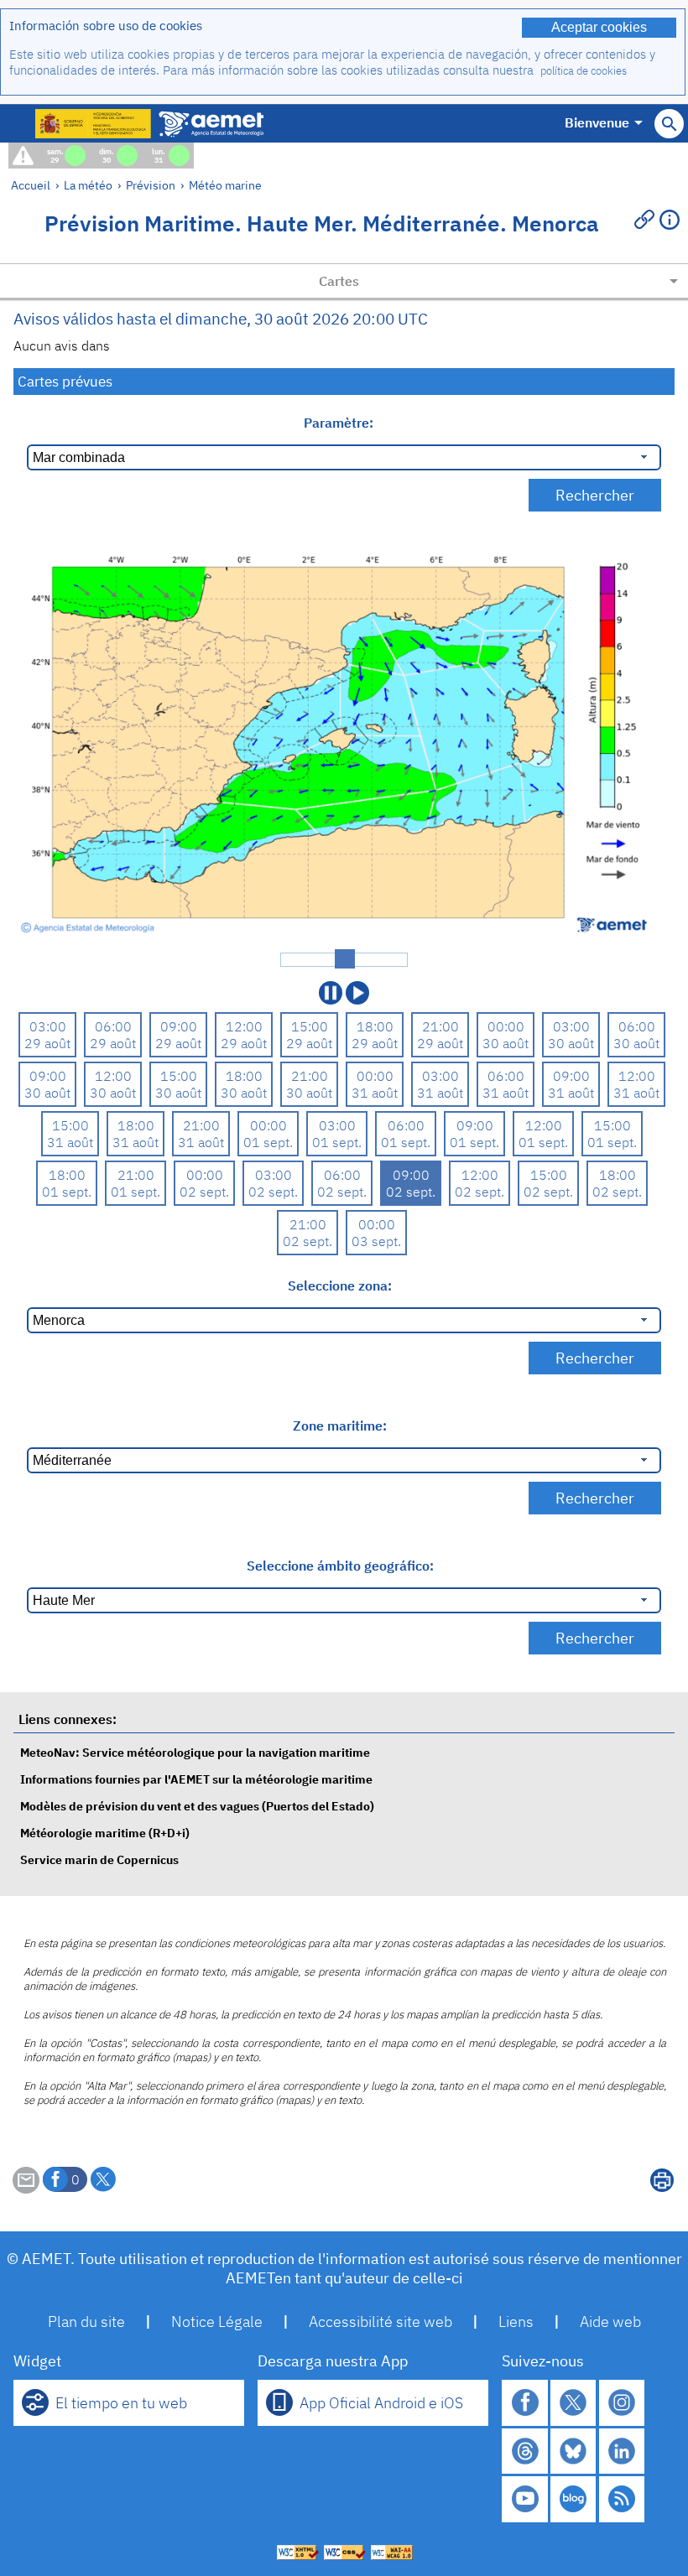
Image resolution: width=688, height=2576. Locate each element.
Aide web (610, 2322)
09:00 (179, 1026)
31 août (375, 1093)
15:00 (310, 1026)
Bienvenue (597, 122)
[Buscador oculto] (669, 124)
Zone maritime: (340, 1426)
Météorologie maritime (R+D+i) (105, 1833)
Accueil (31, 185)
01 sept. (268, 1142)
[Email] (26, 2189)
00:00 (506, 1026)
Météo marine (225, 185)
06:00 (113, 1026)
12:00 (244, 1026)
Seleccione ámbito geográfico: (340, 1566)
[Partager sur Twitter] (103, 2179)
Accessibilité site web (380, 2322)
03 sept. (376, 1241)
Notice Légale (217, 2322)
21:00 (440, 1026)
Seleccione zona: (340, 1285)
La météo (88, 185)
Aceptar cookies (599, 27)
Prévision (151, 185)
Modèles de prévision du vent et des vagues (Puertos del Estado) (197, 1806)
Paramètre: (340, 423)
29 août (47, 1043)
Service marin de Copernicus (99, 1859)
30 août (506, 1043)
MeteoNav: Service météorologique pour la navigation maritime (195, 1752)
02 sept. (204, 1192)
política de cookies (584, 71)
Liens (516, 2322)
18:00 (375, 1026)
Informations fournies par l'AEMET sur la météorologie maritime (196, 1779)
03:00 (48, 1026)
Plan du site (86, 2322)
